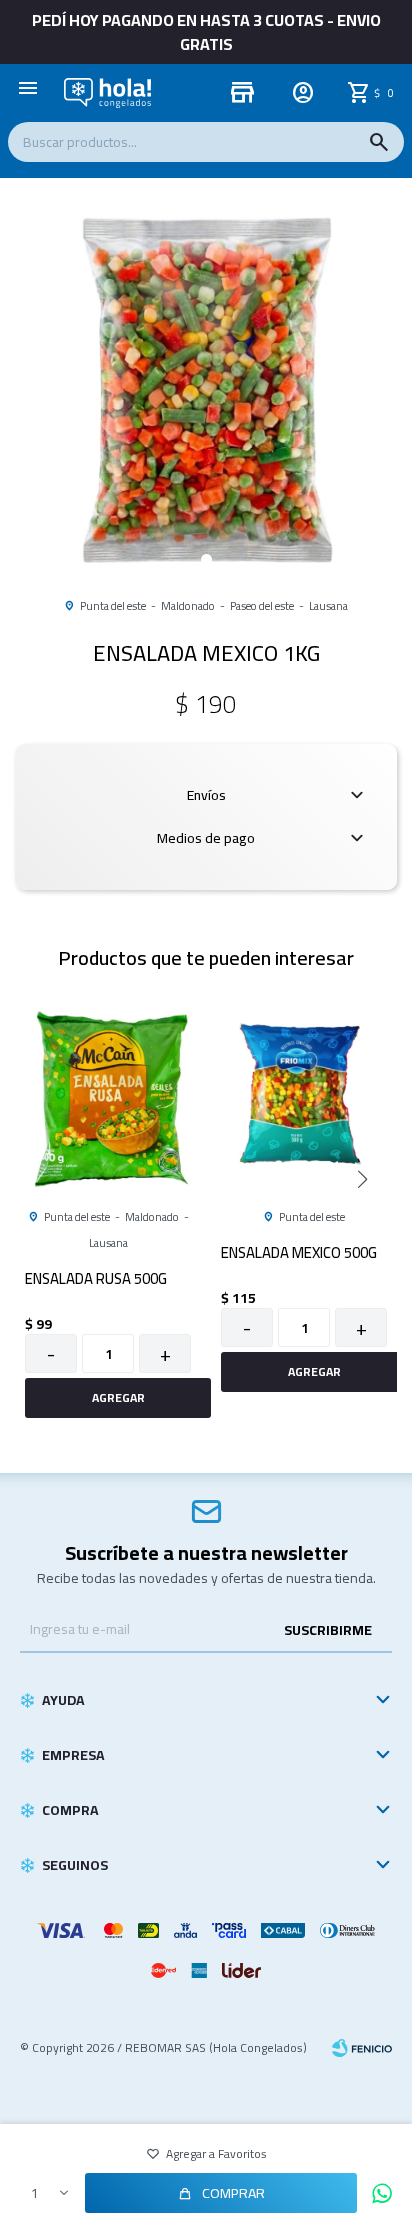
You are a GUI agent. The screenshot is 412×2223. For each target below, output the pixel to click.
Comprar (233, 2193)
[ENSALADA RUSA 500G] (108, 1098)
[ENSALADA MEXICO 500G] (304, 1098)
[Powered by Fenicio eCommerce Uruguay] (362, 2048)
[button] (379, 142)
